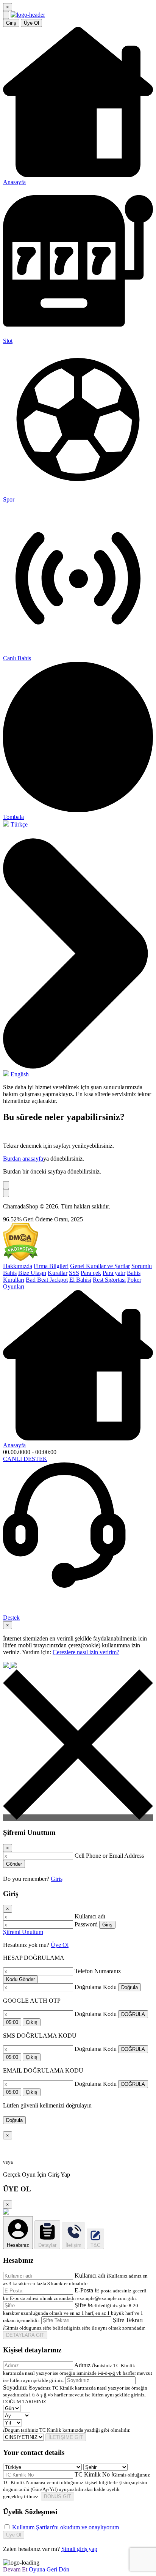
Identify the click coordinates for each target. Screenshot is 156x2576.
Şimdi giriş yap (79, 2549)
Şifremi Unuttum (23, 1932)
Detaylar (47, 2245)
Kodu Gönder (20, 1979)
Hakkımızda (18, 1266)
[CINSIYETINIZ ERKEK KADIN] (24, 2437)
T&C (95, 2245)
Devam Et (16, 2569)
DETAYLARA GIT (25, 2335)
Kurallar (58, 1273)
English (19, 1074)
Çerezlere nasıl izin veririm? (86, 1652)
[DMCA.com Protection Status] (21, 1259)
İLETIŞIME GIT (66, 2437)
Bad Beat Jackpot (47, 1280)
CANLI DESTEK (25, 1459)
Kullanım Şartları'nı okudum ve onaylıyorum (66, 2527)
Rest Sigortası (109, 1280)
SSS (74, 1273)
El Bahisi (80, 1280)
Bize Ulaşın (32, 1273)
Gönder (14, 1864)
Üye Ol (31, 23)
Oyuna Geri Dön (49, 2569)
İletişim (73, 2245)
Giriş (11, 23)
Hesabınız (18, 2245)
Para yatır (114, 1273)
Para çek (91, 1273)
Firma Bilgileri (51, 1266)
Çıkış (32, 2022)
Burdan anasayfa (23, 1159)
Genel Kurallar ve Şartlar (100, 1266)
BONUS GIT (58, 2496)
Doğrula (129, 1987)
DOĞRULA (133, 2014)
